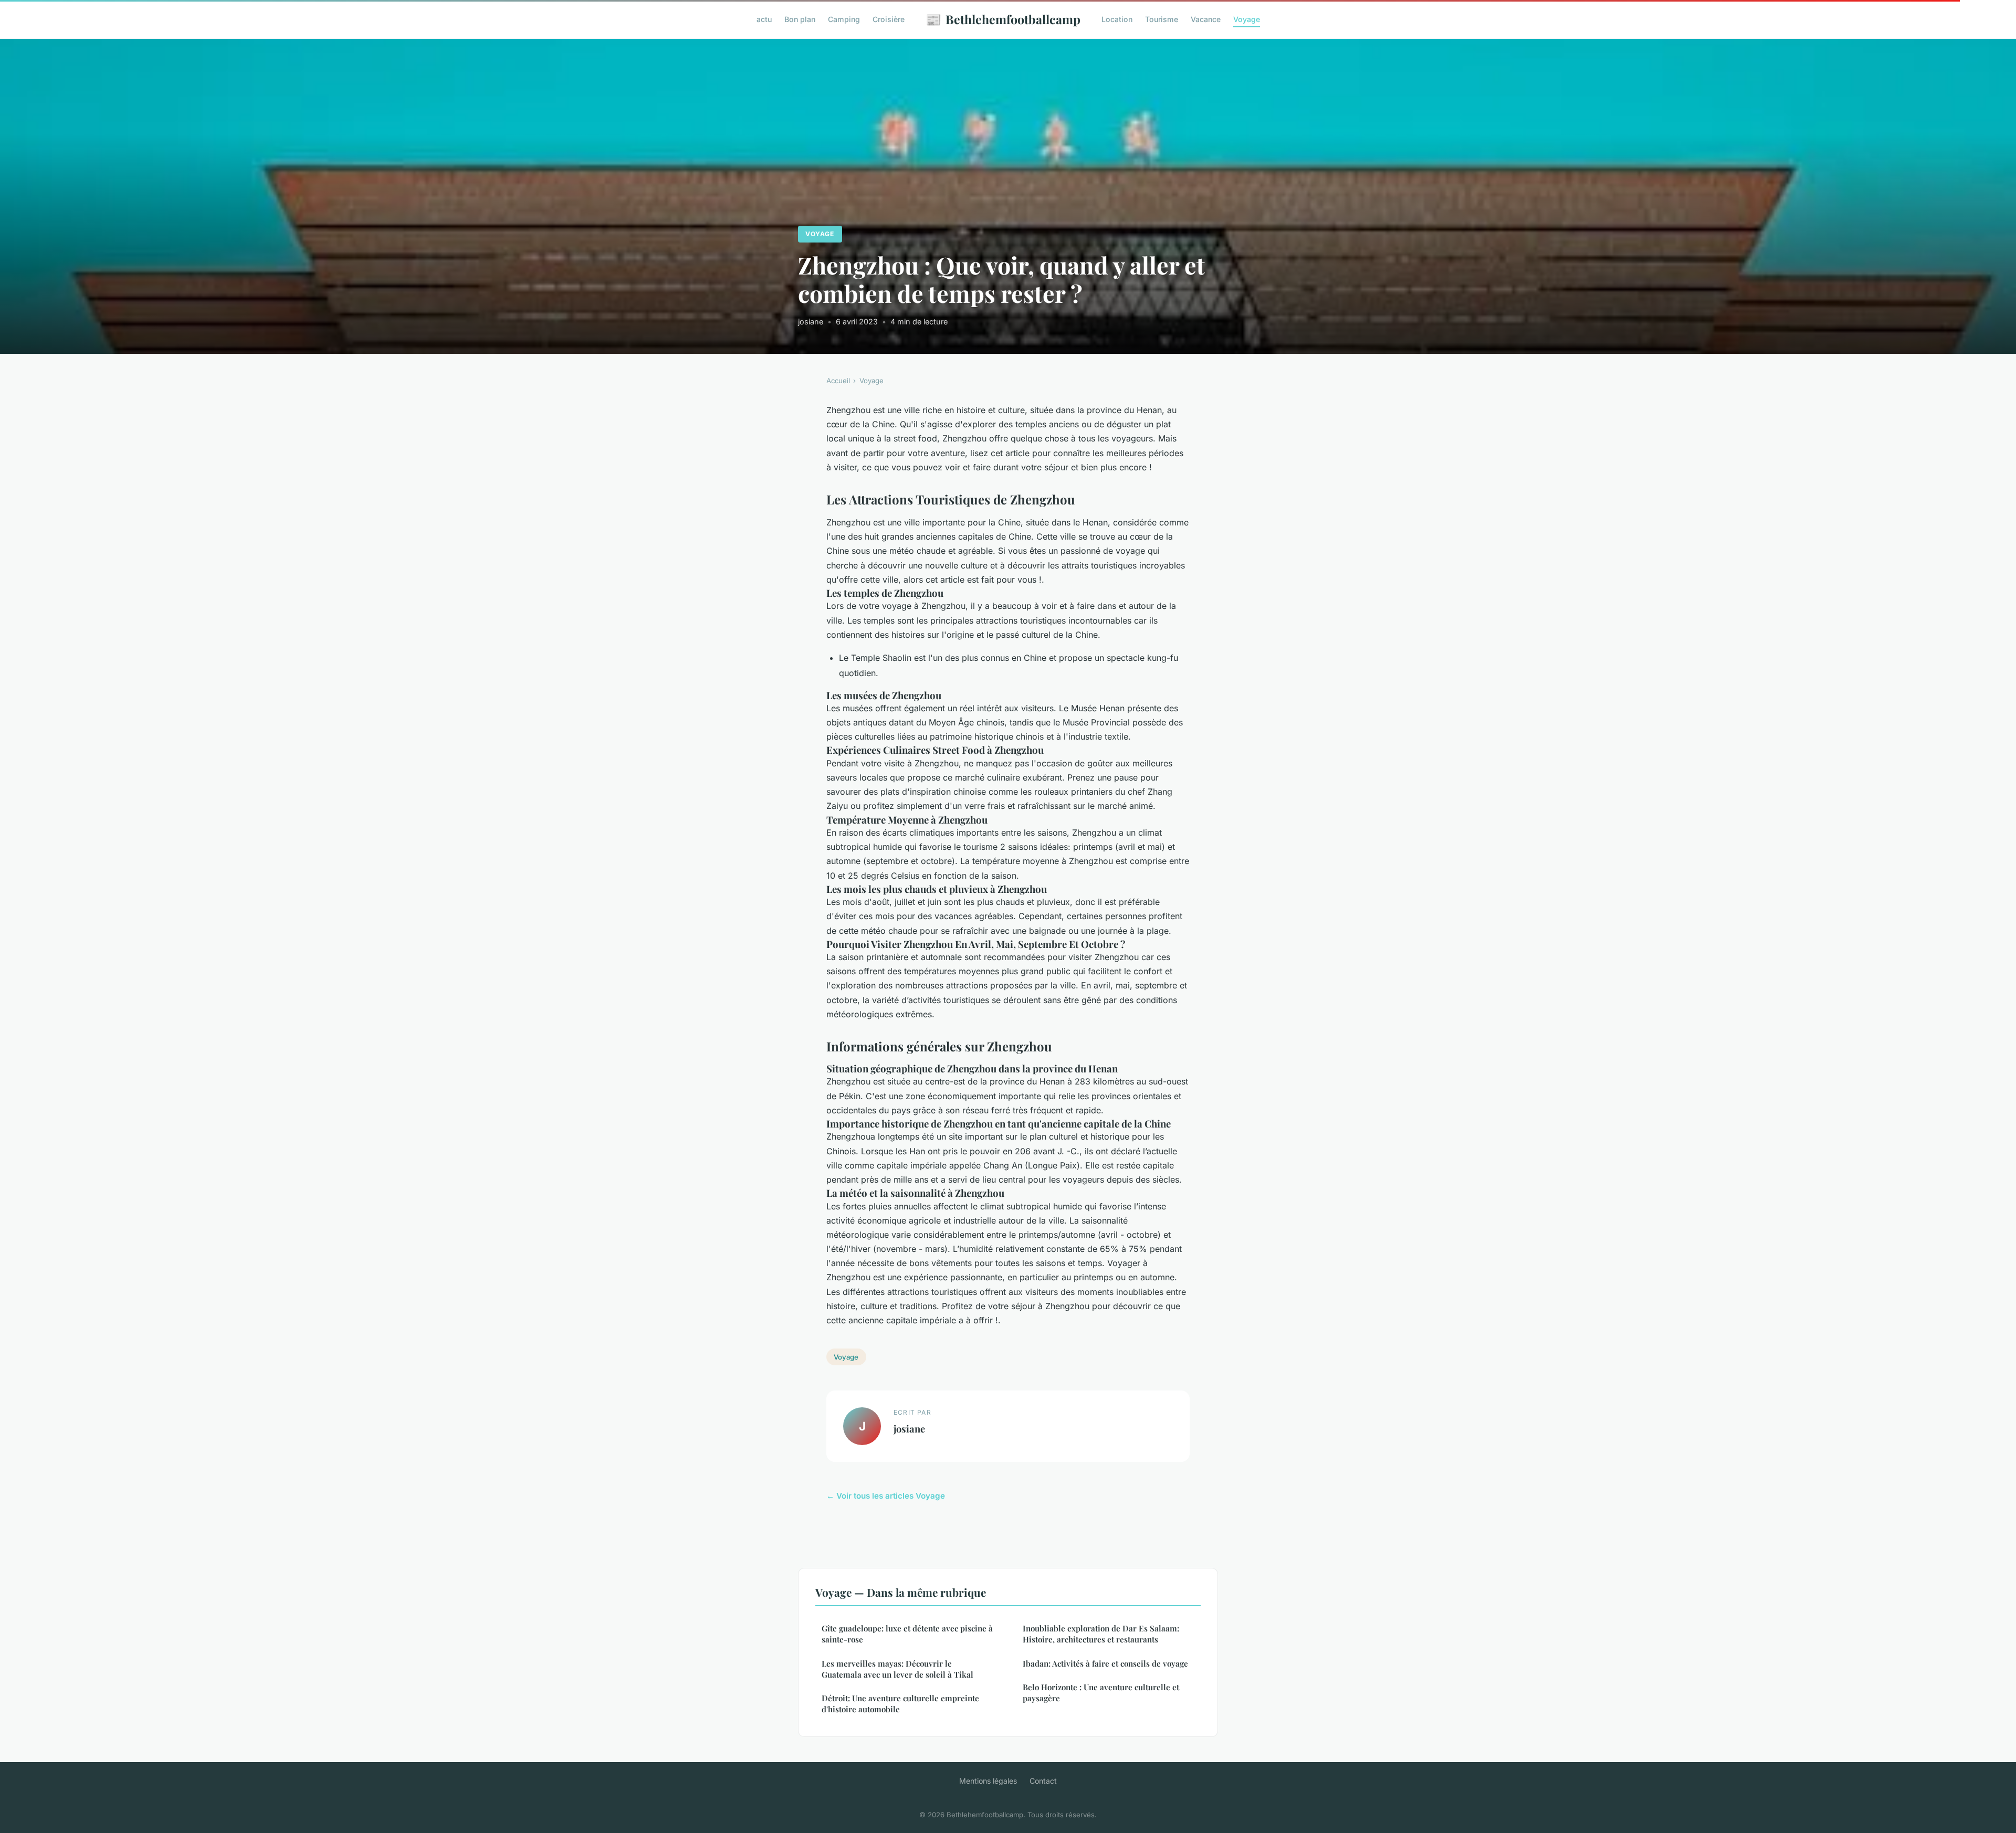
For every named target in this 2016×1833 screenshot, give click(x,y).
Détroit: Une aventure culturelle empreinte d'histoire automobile (900, 1704)
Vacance (1206, 19)
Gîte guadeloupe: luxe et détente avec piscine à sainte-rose (907, 1634)
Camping (844, 19)
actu (764, 19)
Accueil (838, 381)
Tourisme (1162, 19)
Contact (1043, 1781)
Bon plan (800, 19)
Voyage (1247, 19)
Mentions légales (988, 1781)
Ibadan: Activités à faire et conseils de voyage (1105, 1663)
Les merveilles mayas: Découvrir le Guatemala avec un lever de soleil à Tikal (897, 1669)
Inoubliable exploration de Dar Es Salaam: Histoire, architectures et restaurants (1101, 1634)
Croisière (889, 19)
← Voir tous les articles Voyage (886, 1496)
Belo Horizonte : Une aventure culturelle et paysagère (1101, 1693)
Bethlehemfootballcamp (1003, 19)
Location (1117, 19)
